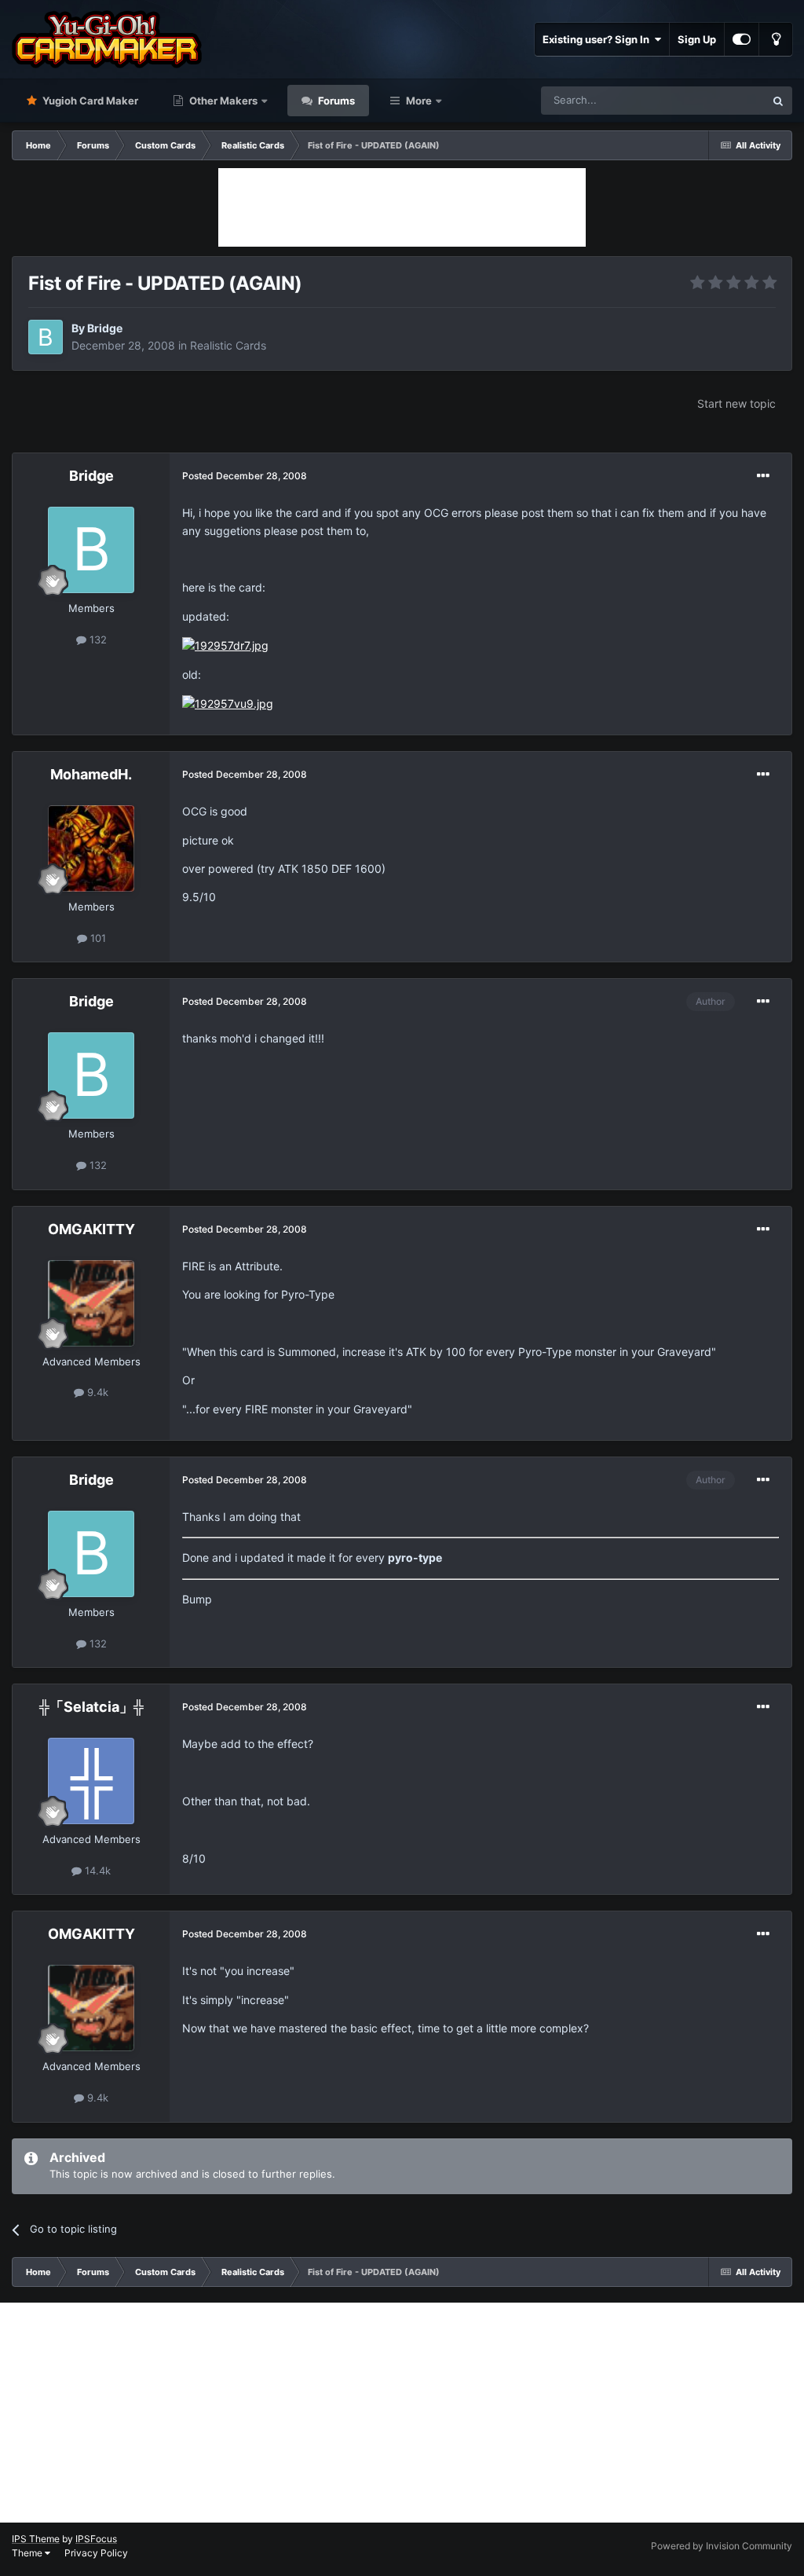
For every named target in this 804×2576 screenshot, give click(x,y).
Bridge (105, 328)
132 (97, 639)
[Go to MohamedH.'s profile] (91, 848)
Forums (335, 101)
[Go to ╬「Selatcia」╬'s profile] (91, 1781)
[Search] (778, 101)
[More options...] (763, 476)
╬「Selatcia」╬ (91, 1707)
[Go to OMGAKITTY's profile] (91, 1303)
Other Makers (222, 101)
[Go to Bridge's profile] (46, 337)
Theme (28, 2553)
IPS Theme (36, 2539)
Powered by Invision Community (722, 2546)
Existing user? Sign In (598, 39)
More (419, 101)
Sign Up (697, 39)
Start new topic (736, 403)
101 (97, 938)
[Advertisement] (402, 207)
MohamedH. (91, 774)
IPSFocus (96, 2539)
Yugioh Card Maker (89, 101)
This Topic (720, 100)
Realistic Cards (228, 345)
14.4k (96, 1871)
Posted (245, 476)
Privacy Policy (96, 2553)
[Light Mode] (776, 39)
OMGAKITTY (91, 1229)
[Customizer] (742, 39)
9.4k (96, 1392)
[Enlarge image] (225, 645)
